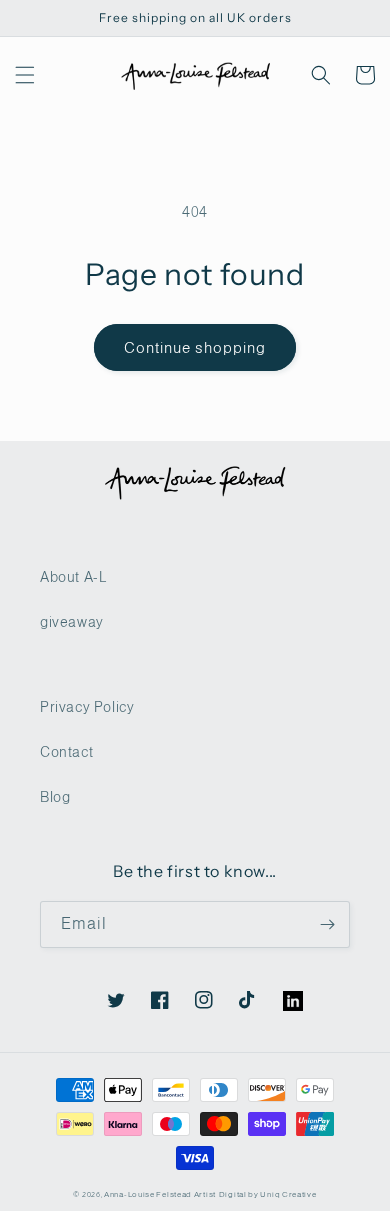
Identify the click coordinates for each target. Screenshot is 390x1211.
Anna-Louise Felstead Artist (160, 1194)
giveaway (72, 622)
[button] (25, 75)
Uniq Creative (288, 1194)
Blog (55, 797)
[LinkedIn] (283, 991)
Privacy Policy (87, 707)
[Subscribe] (327, 924)
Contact (66, 752)
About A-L (73, 577)
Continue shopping (195, 347)
